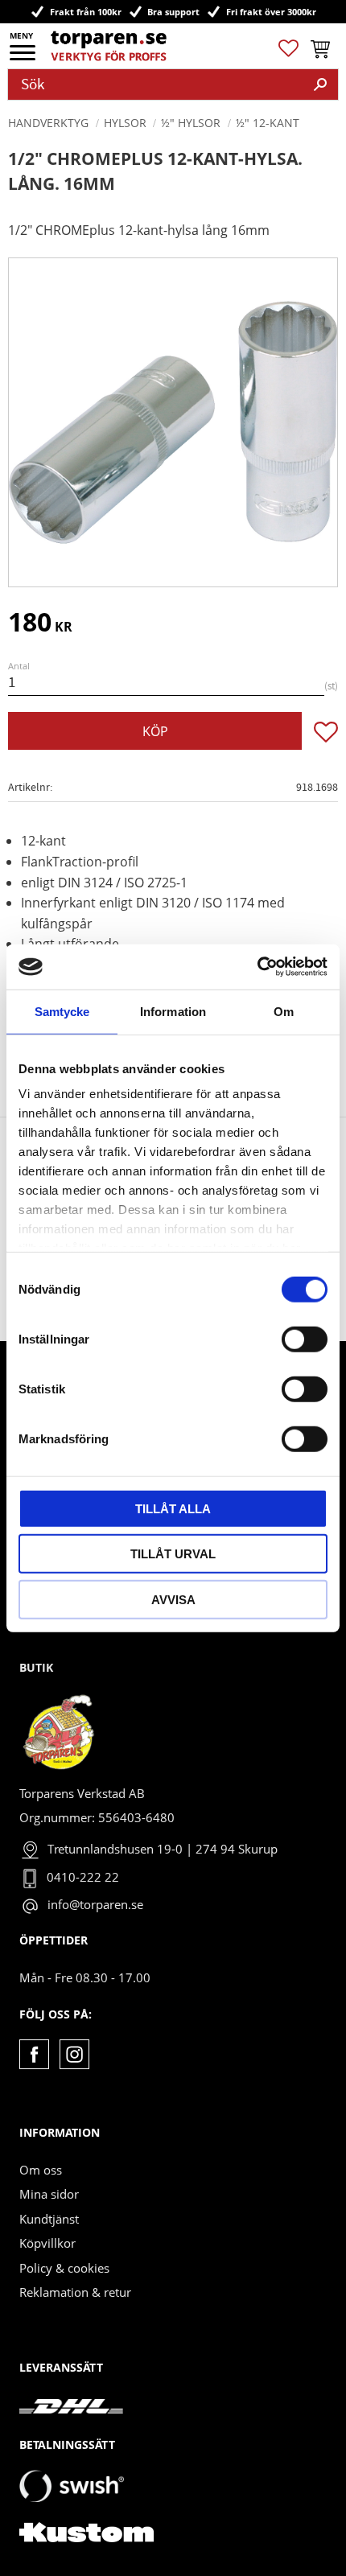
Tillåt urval (173, 1554)
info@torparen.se (95, 1904)
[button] (24, 58)
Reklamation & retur (75, 2292)
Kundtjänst (49, 2219)
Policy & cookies (64, 2268)
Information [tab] (173, 1011)
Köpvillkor (47, 2243)
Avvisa (173, 1599)
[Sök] (320, 84)
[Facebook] (34, 2054)
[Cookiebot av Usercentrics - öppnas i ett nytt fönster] (257, 967)
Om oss (41, 2170)
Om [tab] (284, 1011)
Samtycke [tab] (62, 1011)
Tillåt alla (173, 1508)
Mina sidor (49, 2194)
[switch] (305, 1339)
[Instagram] (74, 2054)
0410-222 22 (83, 1877)
